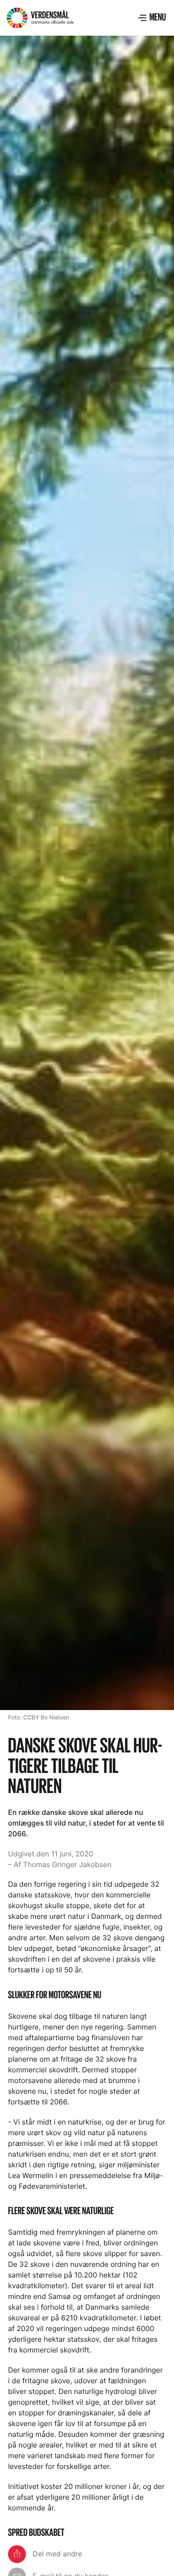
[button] (152, 18)
